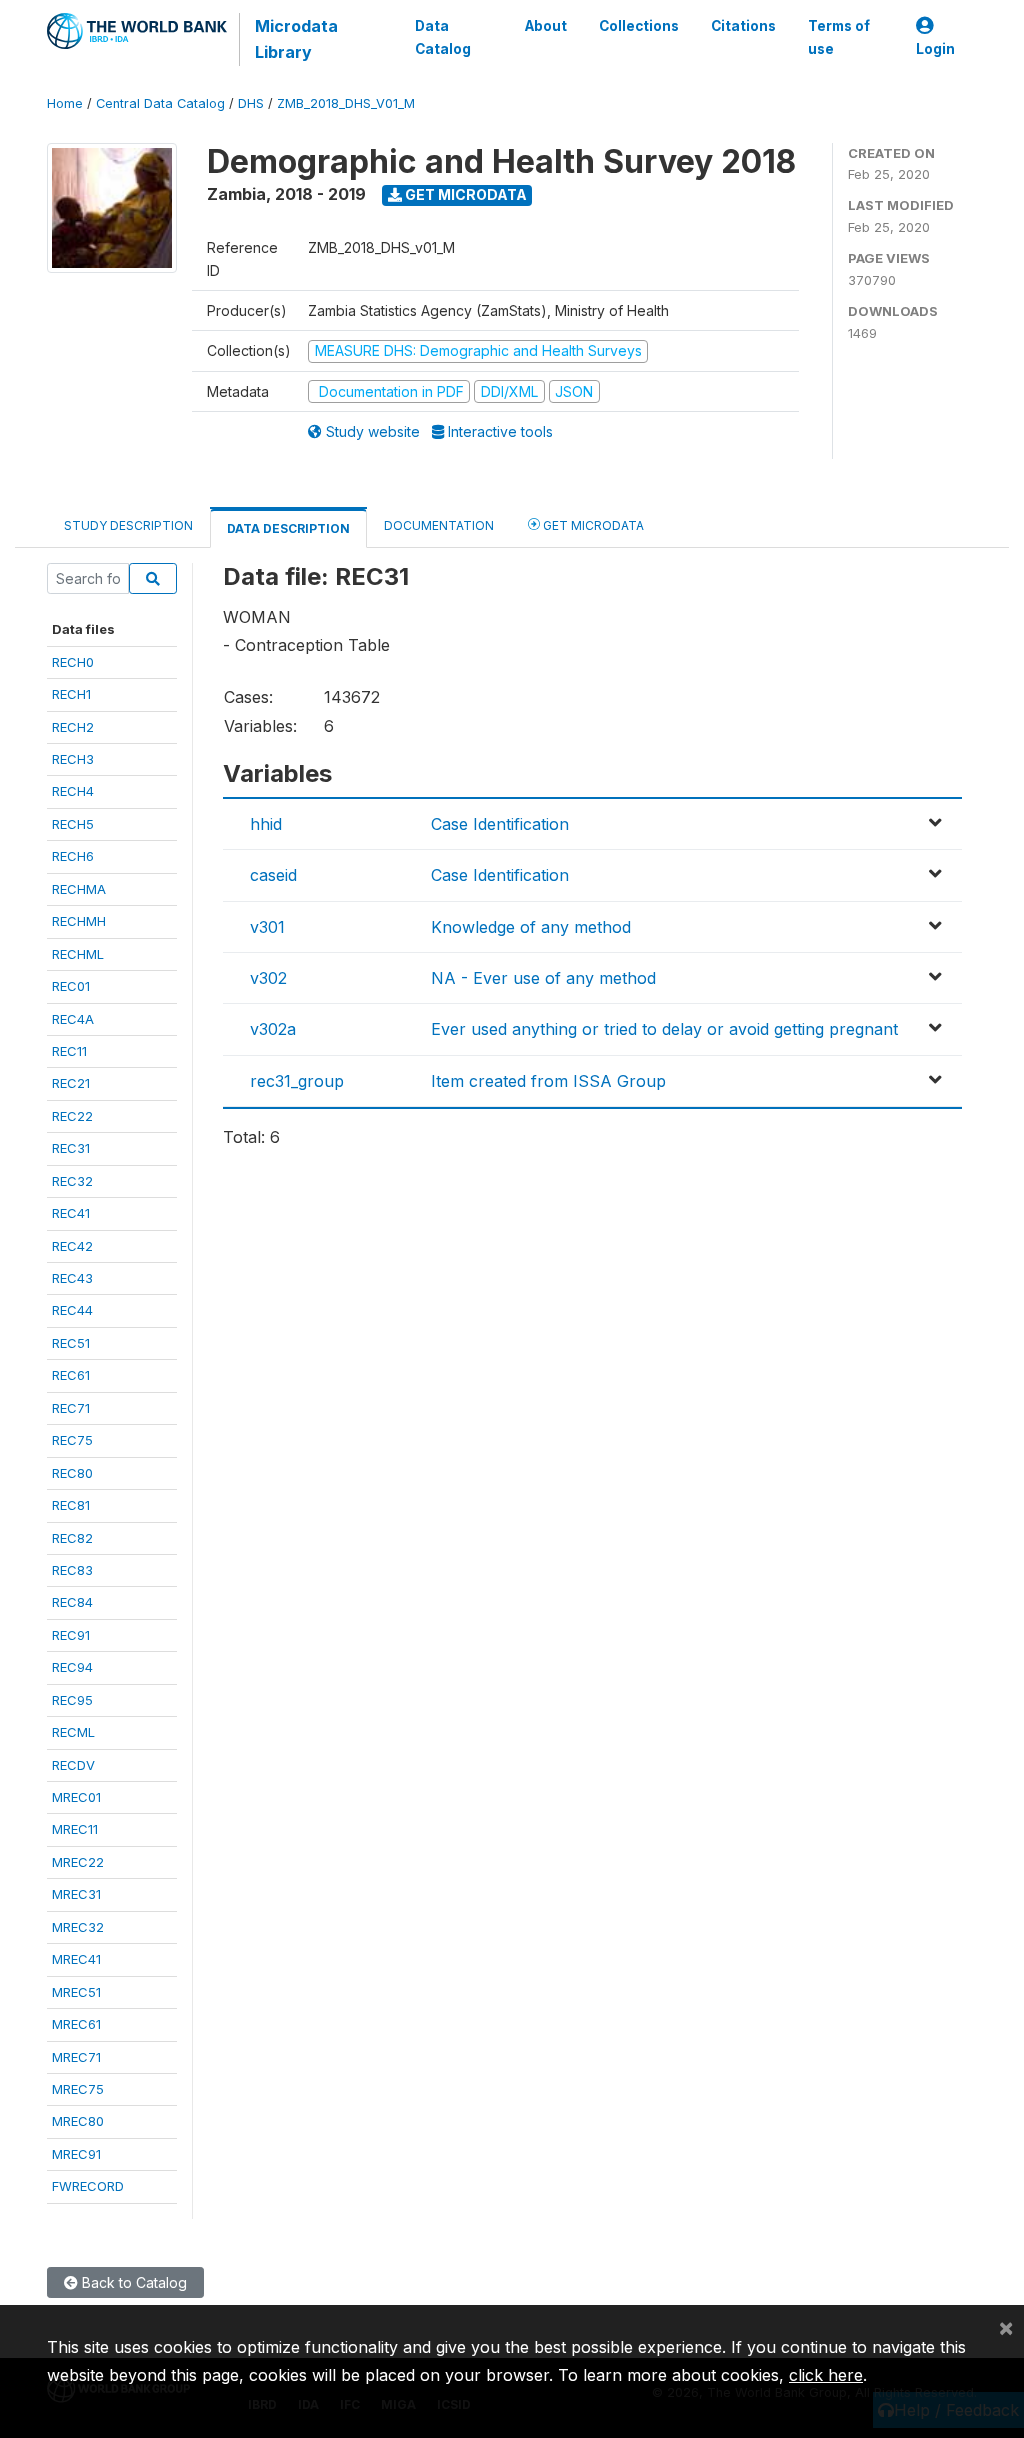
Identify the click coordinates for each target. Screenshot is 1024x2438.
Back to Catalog (132, 2282)
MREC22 (78, 1862)
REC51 (71, 1343)
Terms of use (839, 37)
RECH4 (73, 791)
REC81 (71, 1505)
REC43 (72, 1278)
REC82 (72, 1538)
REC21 (71, 1083)
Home (65, 103)
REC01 (71, 986)
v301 (267, 927)
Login (935, 49)
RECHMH (79, 921)
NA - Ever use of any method (543, 978)
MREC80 (78, 2121)
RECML (73, 1732)
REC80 (72, 1473)
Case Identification (500, 824)
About (546, 26)
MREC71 (76, 2057)
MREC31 (76, 1894)
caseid (273, 875)
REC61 (71, 1375)
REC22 (72, 1116)
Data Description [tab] (288, 528)
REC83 (72, 1570)
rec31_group (297, 1081)
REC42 (72, 1246)
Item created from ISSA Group (548, 1081)
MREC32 (78, 1927)
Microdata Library (296, 39)
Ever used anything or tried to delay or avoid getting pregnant (664, 1029)
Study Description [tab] (128, 525)
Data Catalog (443, 37)
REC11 (69, 1051)
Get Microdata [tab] (592, 525)
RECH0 (73, 662)
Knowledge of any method (531, 927)
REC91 (71, 1635)
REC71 (71, 1408)
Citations (743, 26)
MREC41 (76, 1959)
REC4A (73, 1019)
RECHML (78, 954)
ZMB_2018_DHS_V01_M (346, 103)
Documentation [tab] (439, 525)
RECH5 (73, 824)
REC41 (71, 1213)
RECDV (73, 1765)
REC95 (72, 1700)
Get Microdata (464, 194)
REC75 (72, 1440)
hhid (266, 824)
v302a (273, 1029)
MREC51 (76, 1992)
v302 (268, 978)
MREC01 (76, 1797)
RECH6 (73, 856)
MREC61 (76, 2024)
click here (826, 2375)
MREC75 (78, 2089)
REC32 (72, 1181)
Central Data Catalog (160, 103)
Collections (639, 26)
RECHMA (79, 889)
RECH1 (71, 694)
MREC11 (75, 1829)
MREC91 (76, 2154)
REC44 (72, 1310)
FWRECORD (88, 2186)
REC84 (72, 1602)
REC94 (72, 1667)
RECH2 (73, 727)
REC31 (71, 1148)
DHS (251, 103)
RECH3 (73, 759)
